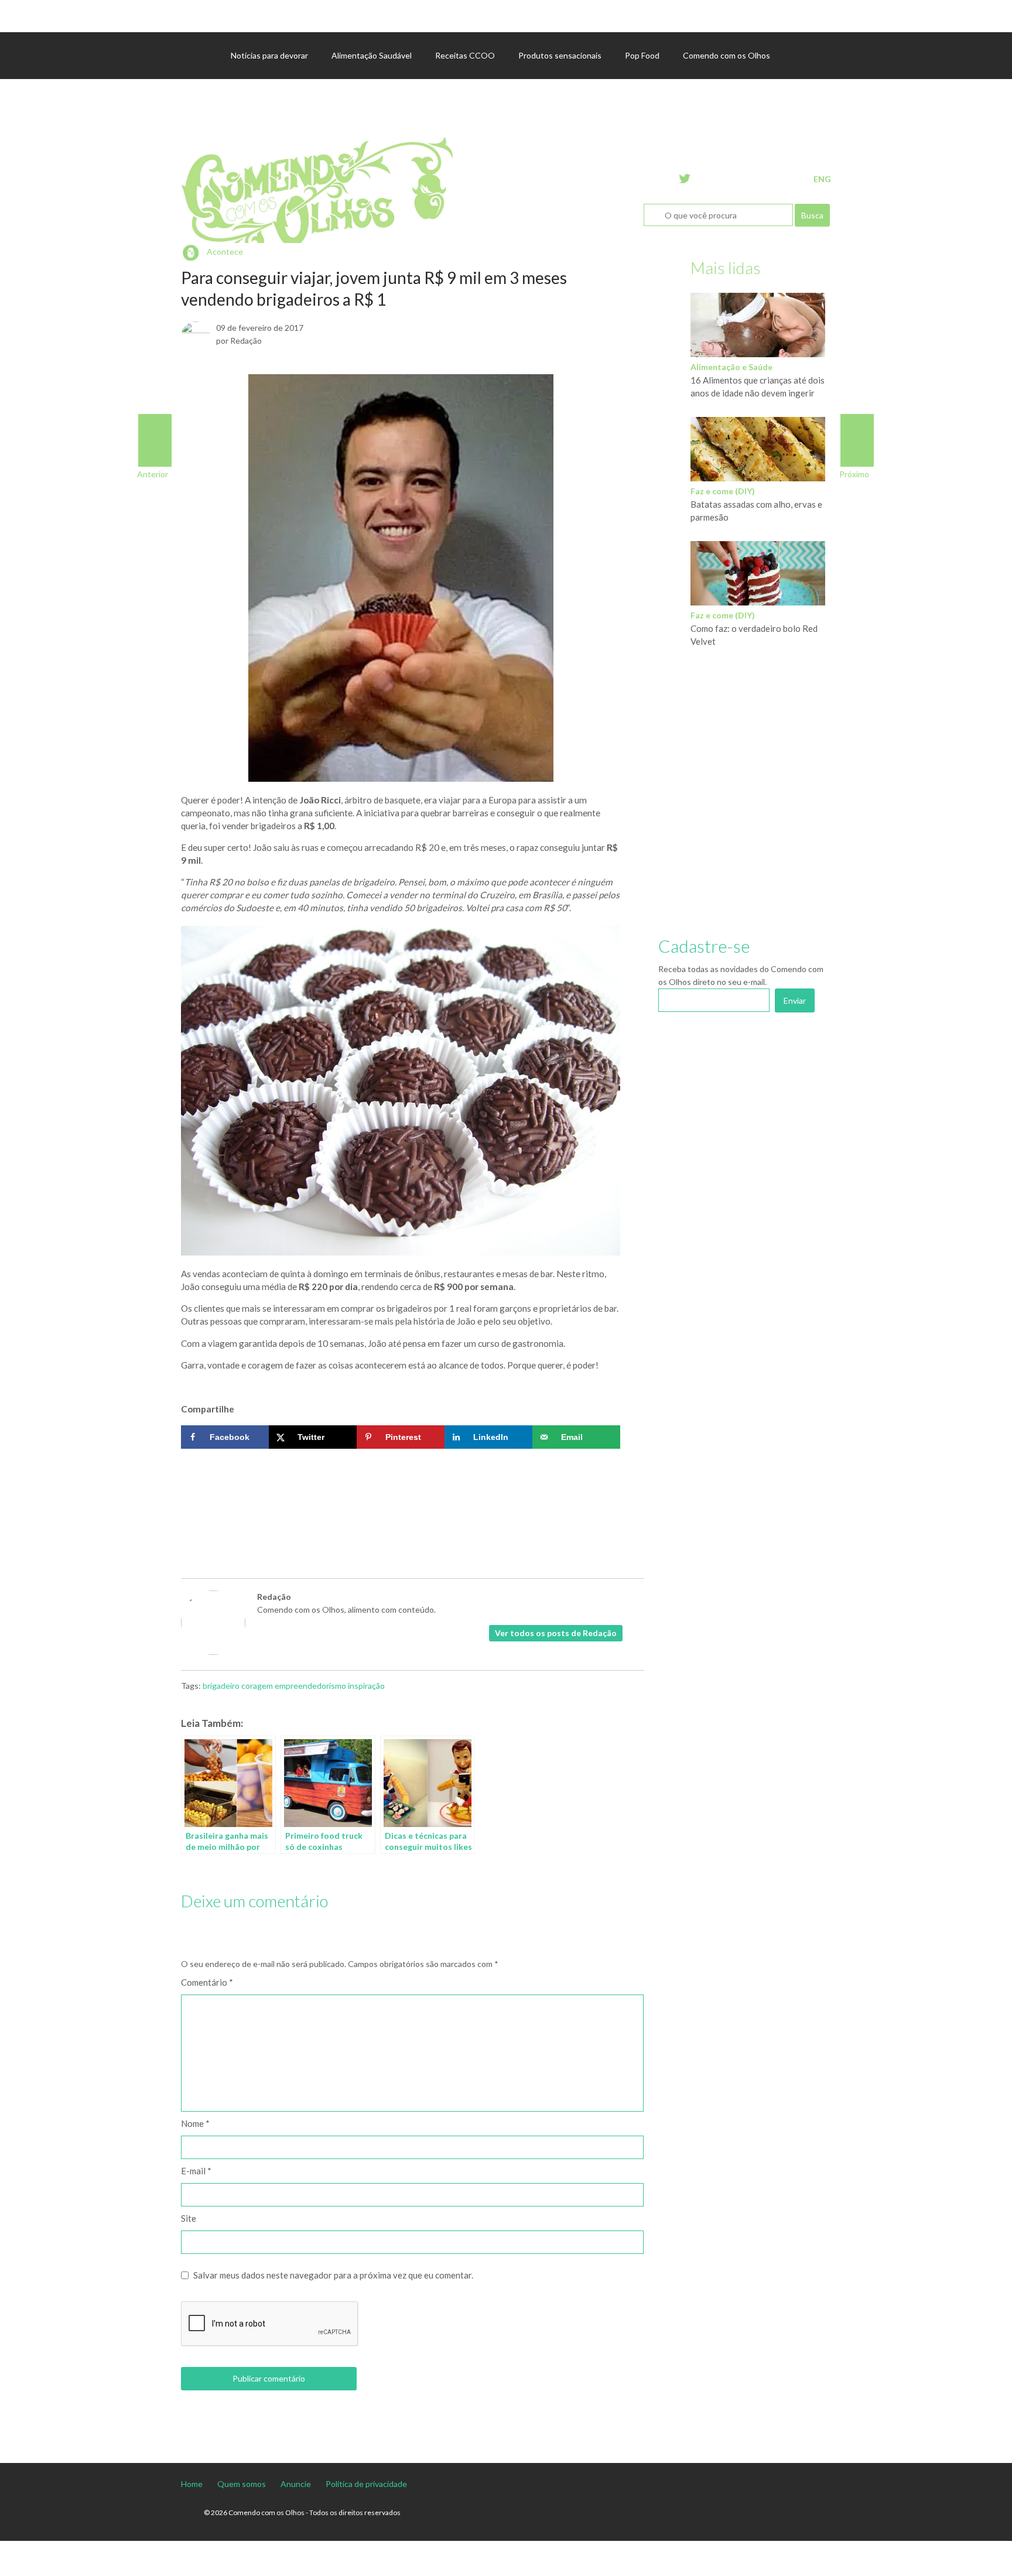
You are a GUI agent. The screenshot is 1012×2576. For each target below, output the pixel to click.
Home (192, 2484)
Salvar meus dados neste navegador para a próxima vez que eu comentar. (333, 2275)
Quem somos (242, 2484)
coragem (257, 1686)
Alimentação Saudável (372, 55)
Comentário (207, 1982)
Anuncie (296, 2484)
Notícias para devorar (269, 55)
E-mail (196, 2171)
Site (189, 2218)
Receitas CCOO (465, 55)
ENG (822, 179)
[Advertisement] (401, 1490)
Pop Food (642, 55)
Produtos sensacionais (560, 55)
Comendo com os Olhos (726, 55)
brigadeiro (221, 1686)
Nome (195, 2123)
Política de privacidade (366, 2484)
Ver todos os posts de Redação (556, 1633)
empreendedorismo (310, 1686)
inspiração (366, 1686)
